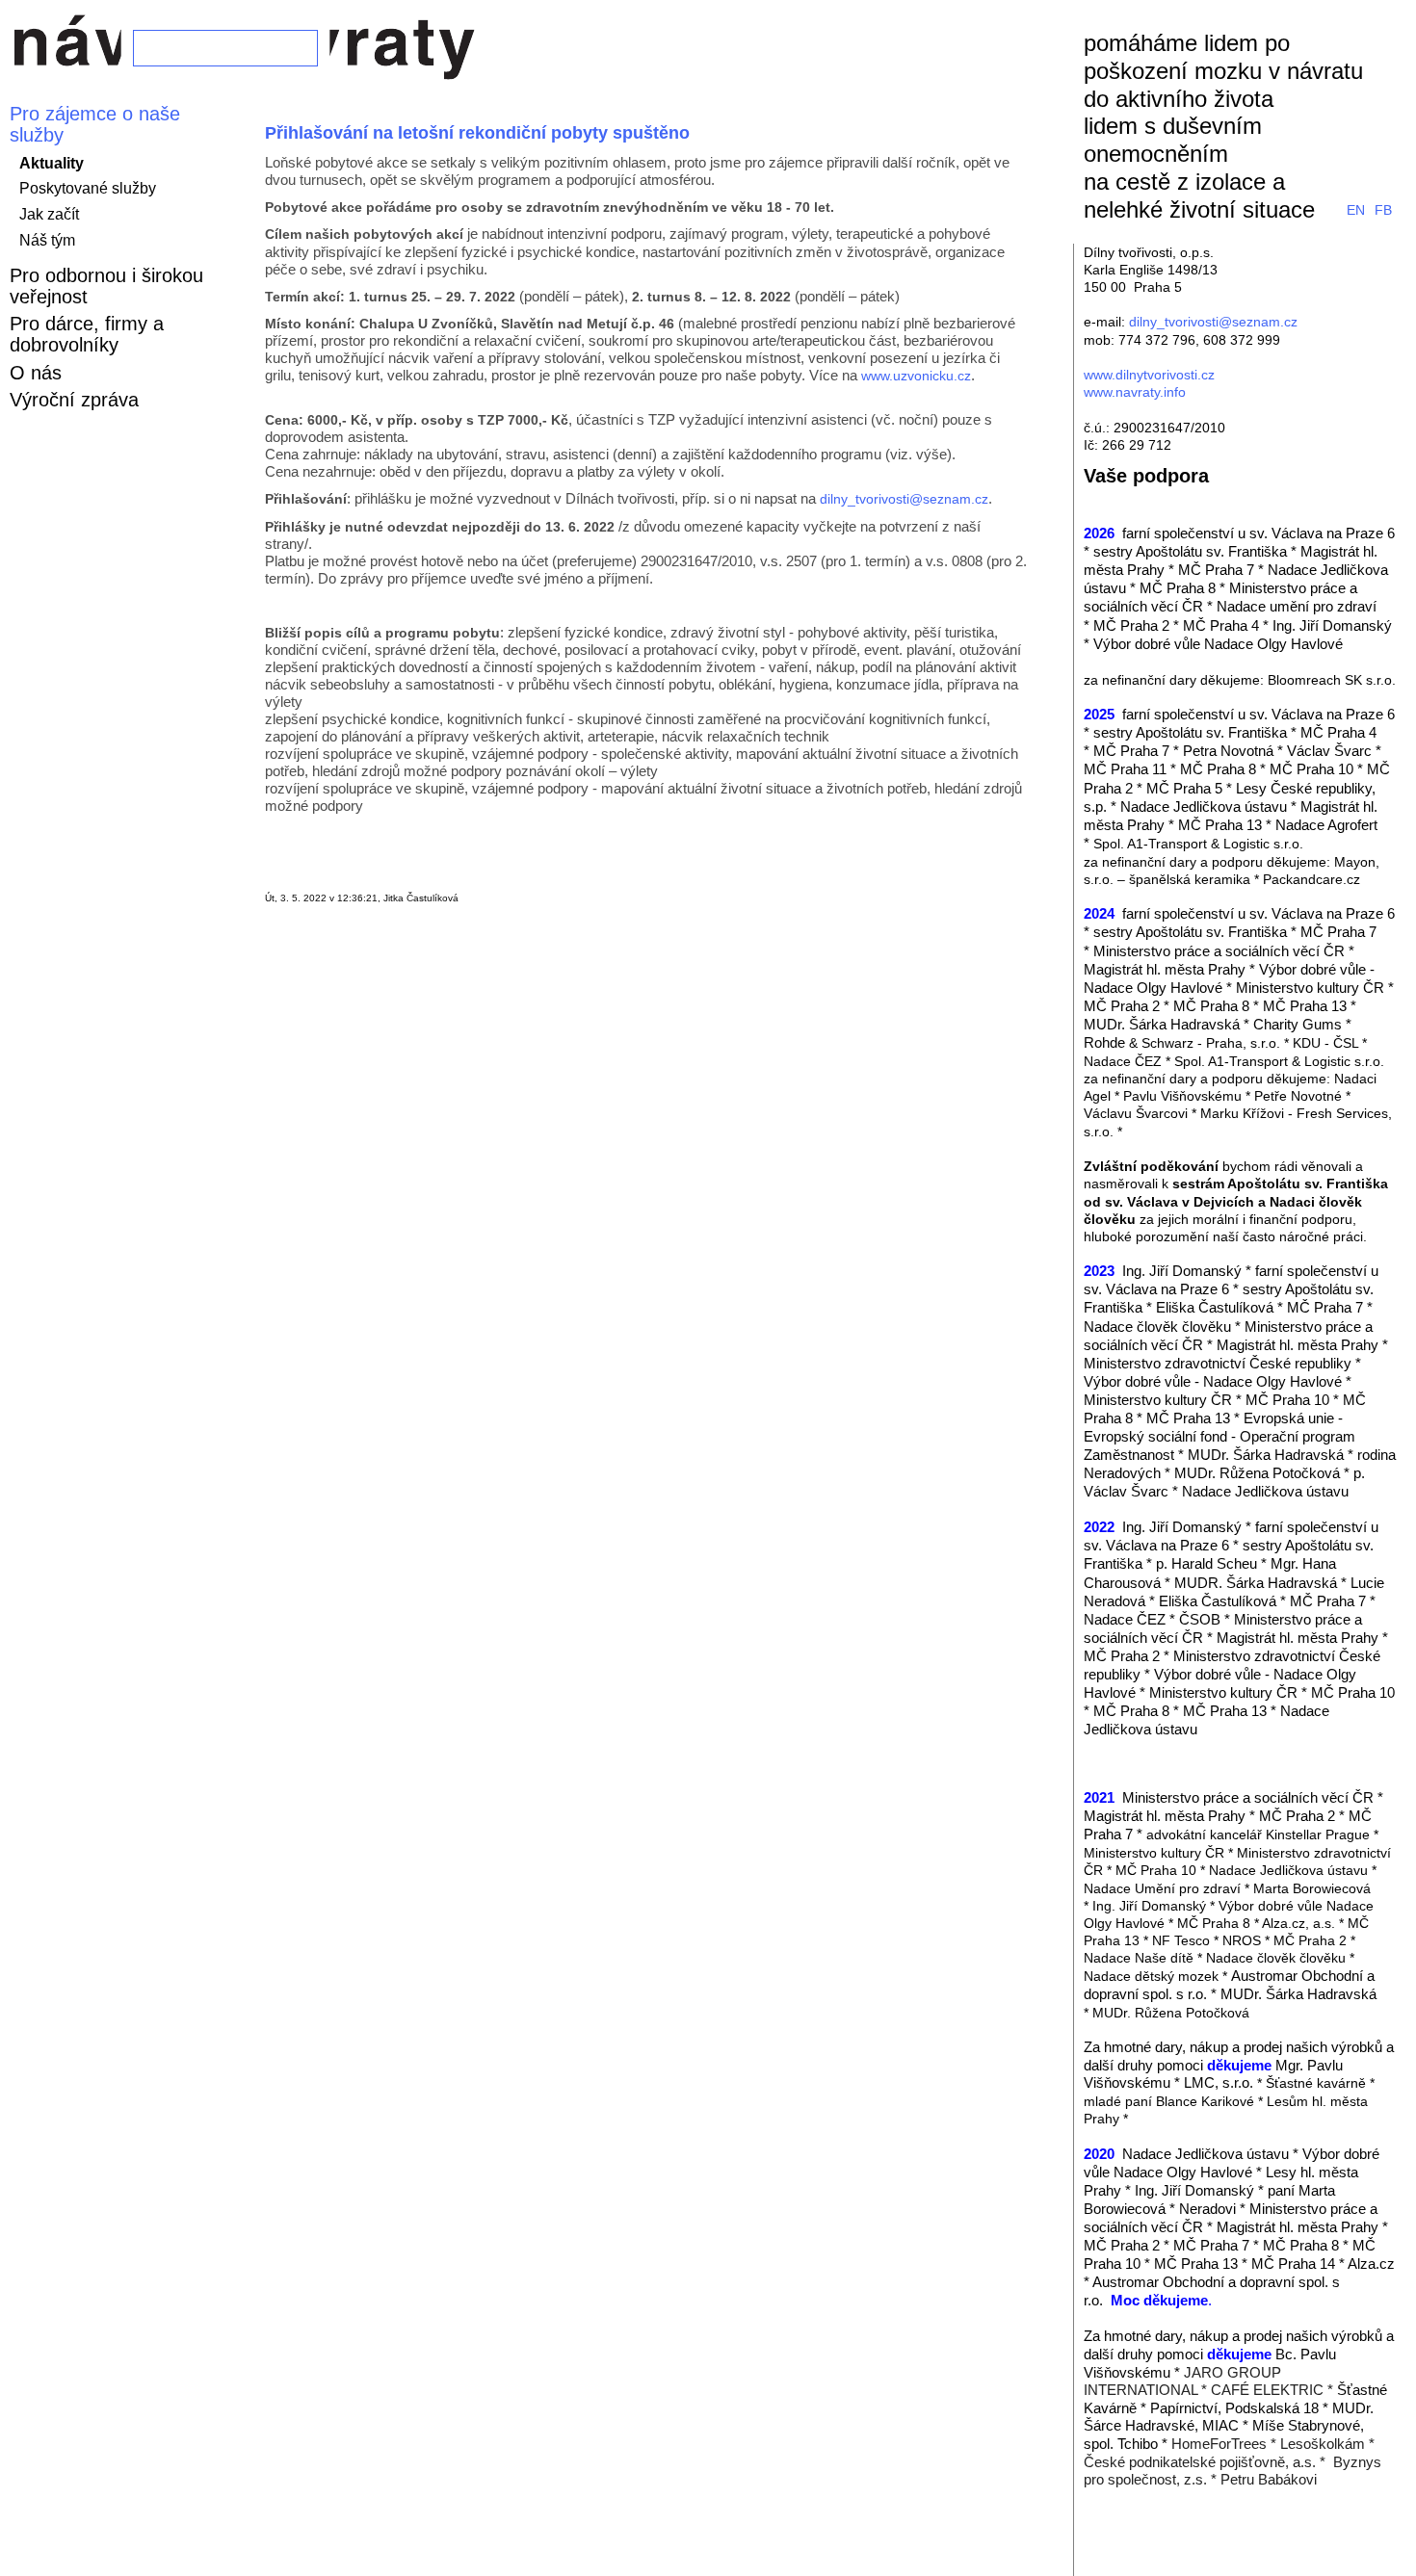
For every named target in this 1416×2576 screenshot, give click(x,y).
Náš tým (47, 240)
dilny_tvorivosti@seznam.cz (904, 499)
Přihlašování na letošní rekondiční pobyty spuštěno (477, 133)
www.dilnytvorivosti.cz (1149, 375)
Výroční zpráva (74, 400)
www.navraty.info (1135, 392)
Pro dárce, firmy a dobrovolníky (87, 334)
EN (1356, 210)
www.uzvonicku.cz (916, 376)
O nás (36, 373)
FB (1383, 210)
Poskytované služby (88, 188)
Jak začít (49, 214)
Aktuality (52, 163)
